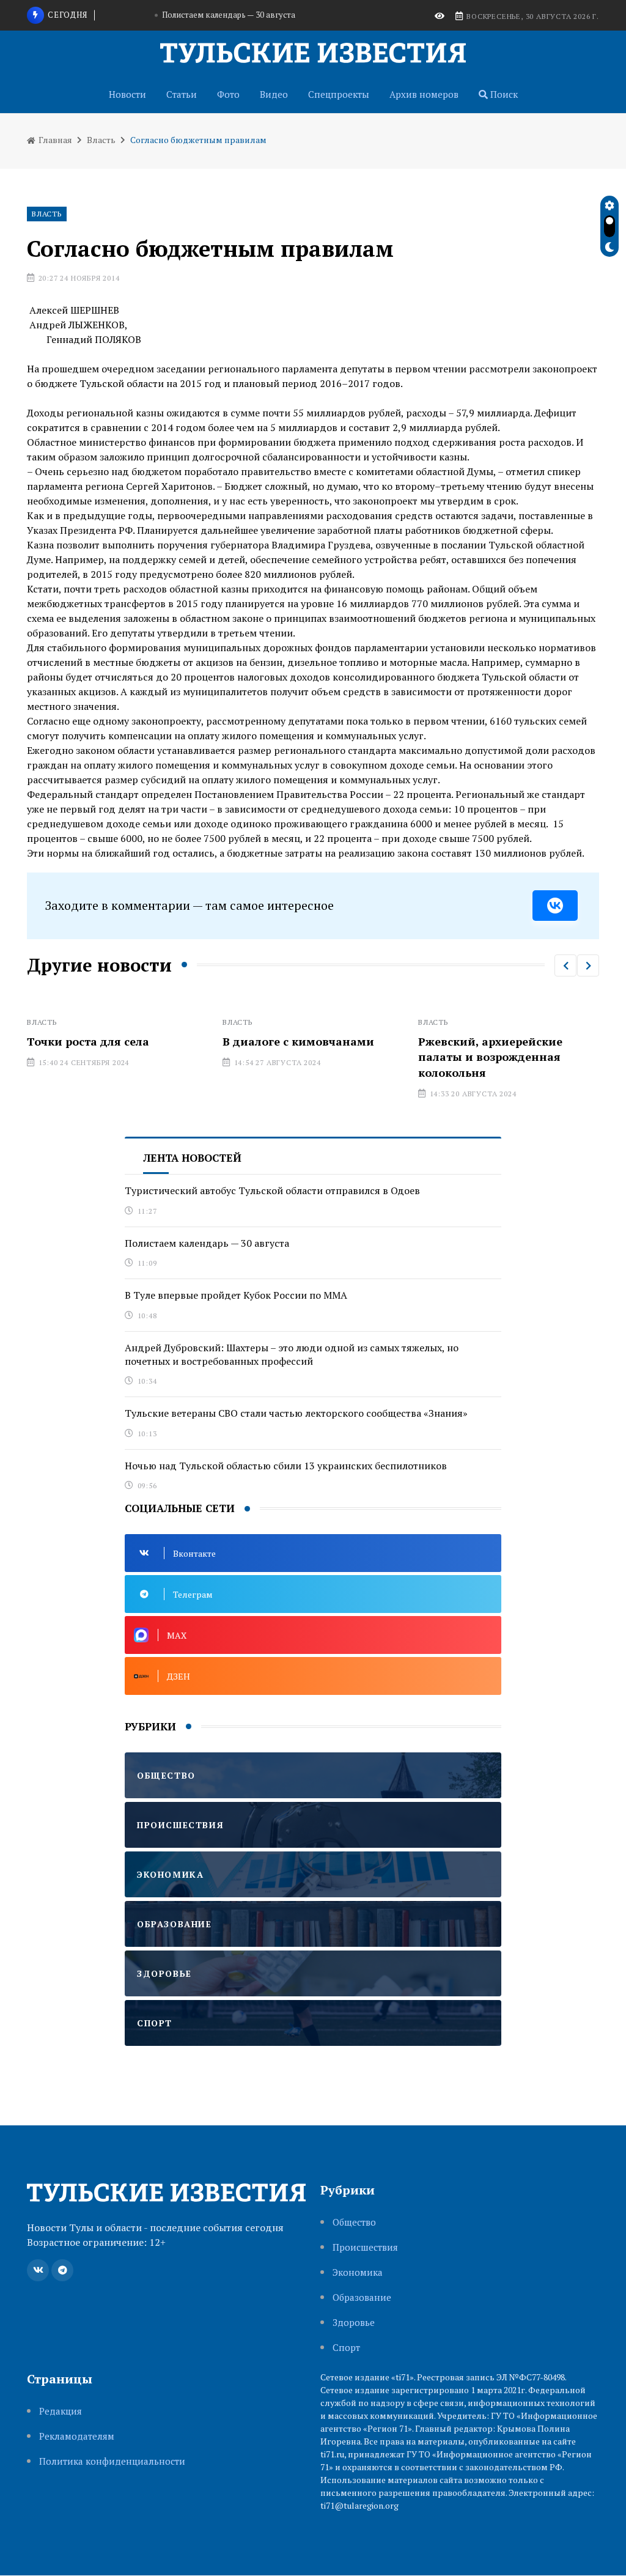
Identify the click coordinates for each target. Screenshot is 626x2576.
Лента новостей (192, 1158)
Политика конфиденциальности (112, 2461)
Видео (274, 94)
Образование (362, 2297)
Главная (54, 140)
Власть (101, 140)
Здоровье (354, 2323)
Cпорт (346, 2348)
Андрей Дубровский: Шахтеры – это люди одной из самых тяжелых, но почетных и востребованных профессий (292, 1354)
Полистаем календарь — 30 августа (207, 1243)
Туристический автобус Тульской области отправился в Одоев (272, 1190)
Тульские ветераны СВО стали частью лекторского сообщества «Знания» (296, 1413)
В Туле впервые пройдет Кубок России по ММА (229, 15)
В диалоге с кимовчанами (117, 1041)
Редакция (61, 2411)
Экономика (358, 2272)
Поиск (503, 94)
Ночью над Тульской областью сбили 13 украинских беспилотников (286, 1466)
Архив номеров (424, 94)
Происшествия (365, 2247)
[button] (565, 965)
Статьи (182, 94)
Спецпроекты (339, 94)
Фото (228, 94)
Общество (354, 2222)
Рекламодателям (77, 2436)
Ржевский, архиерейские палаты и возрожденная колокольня (309, 1057)
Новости (127, 94)
